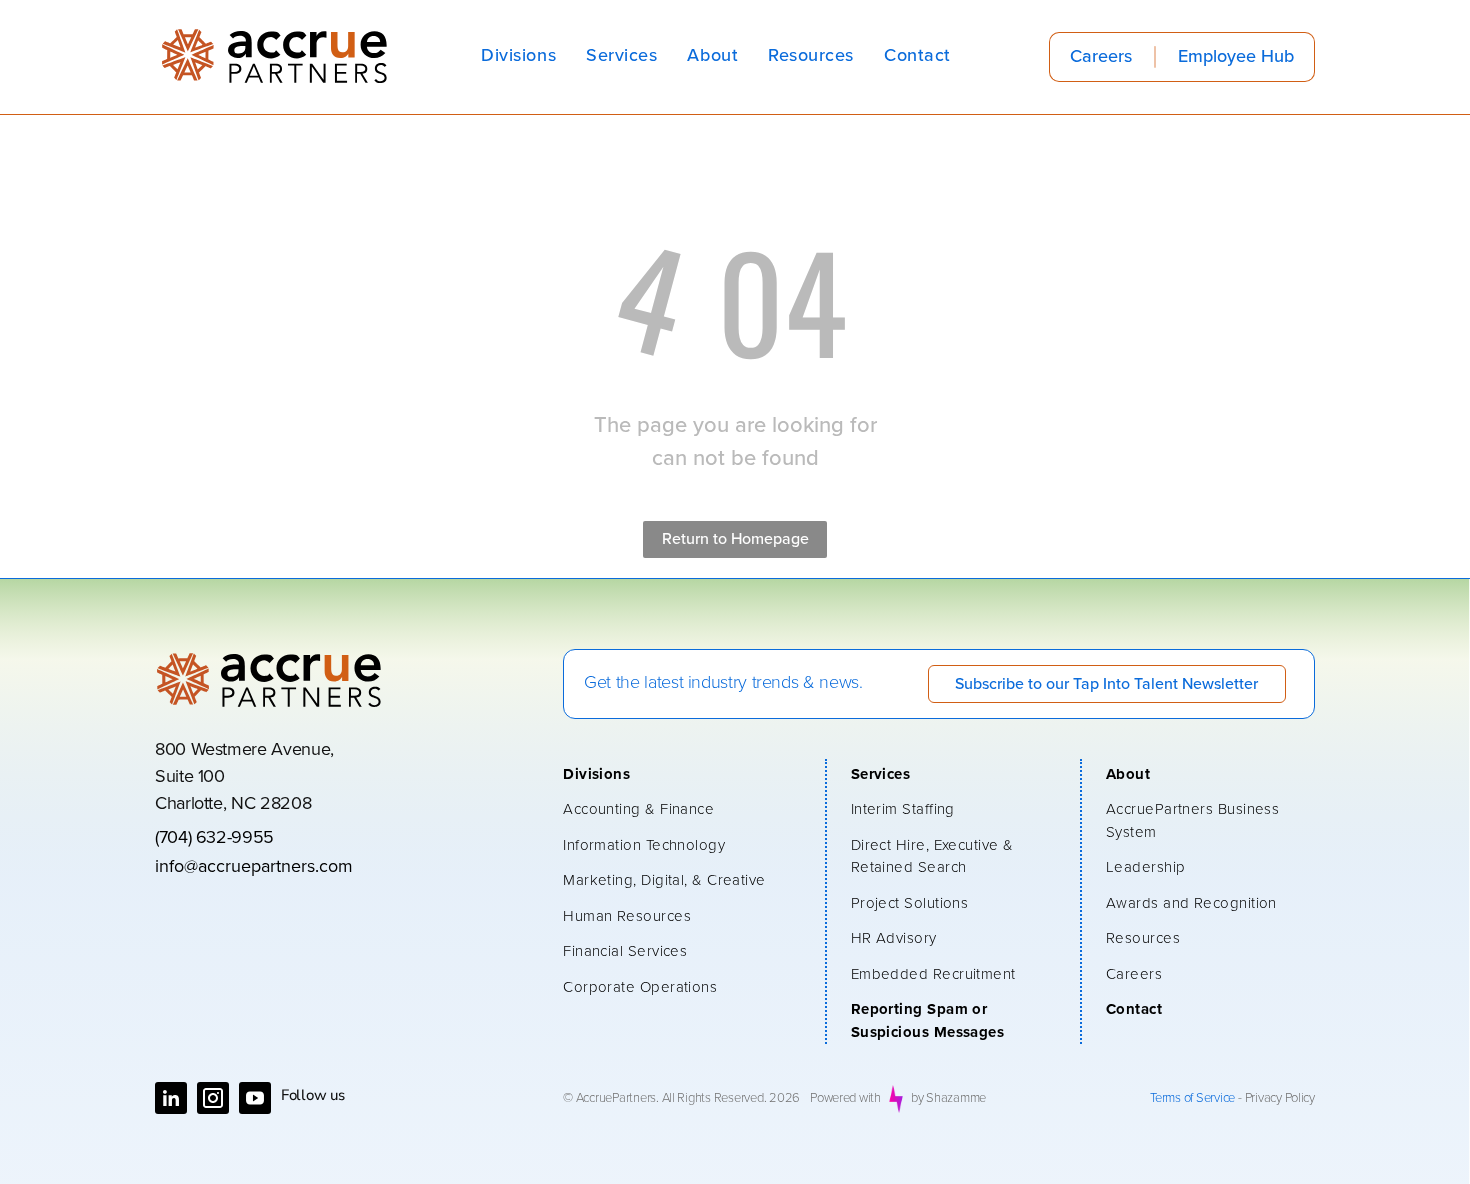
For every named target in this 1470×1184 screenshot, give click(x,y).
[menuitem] (518, 56)
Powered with (845, 1098)
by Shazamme (948, 1098)
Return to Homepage (735, 539)
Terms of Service (1192, 1098)
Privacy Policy (1280, 1098)
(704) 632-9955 (214, 838)
